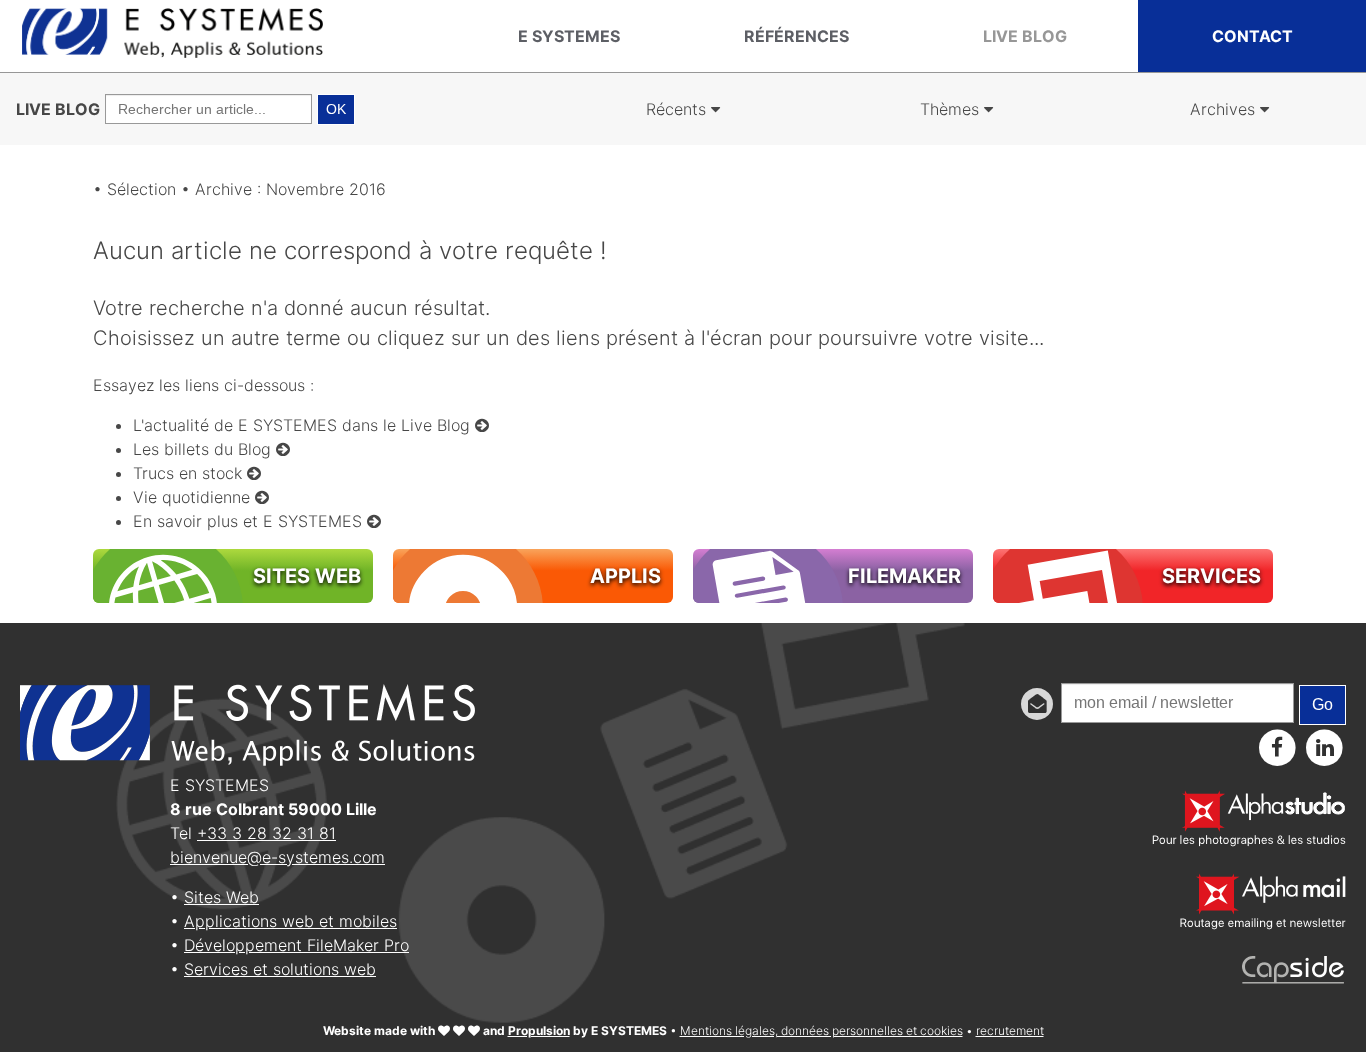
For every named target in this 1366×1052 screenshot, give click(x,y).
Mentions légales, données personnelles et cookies (821, 1030)
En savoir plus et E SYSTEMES (250, 521)
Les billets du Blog (204, 449)
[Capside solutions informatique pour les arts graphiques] (1293, 978)
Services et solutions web (280, 969)
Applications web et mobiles (290, 921)
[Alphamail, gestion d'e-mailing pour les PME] (1263, 924)
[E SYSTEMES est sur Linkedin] (1324, 747)
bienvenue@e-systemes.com (277, 857)
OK (336, 109)
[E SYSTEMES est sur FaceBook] (1277, 747)
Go (1322, 704)
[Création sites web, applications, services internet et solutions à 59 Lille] (172, 53)
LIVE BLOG (58, 109)
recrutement (1010, 1030)
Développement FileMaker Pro (296, 945)
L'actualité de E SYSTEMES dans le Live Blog (304, 425)
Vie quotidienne (194, 497)
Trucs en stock (190, 473)
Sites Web (221, 897)
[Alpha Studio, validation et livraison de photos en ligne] (1249, 841)
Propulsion (539, 1030)
